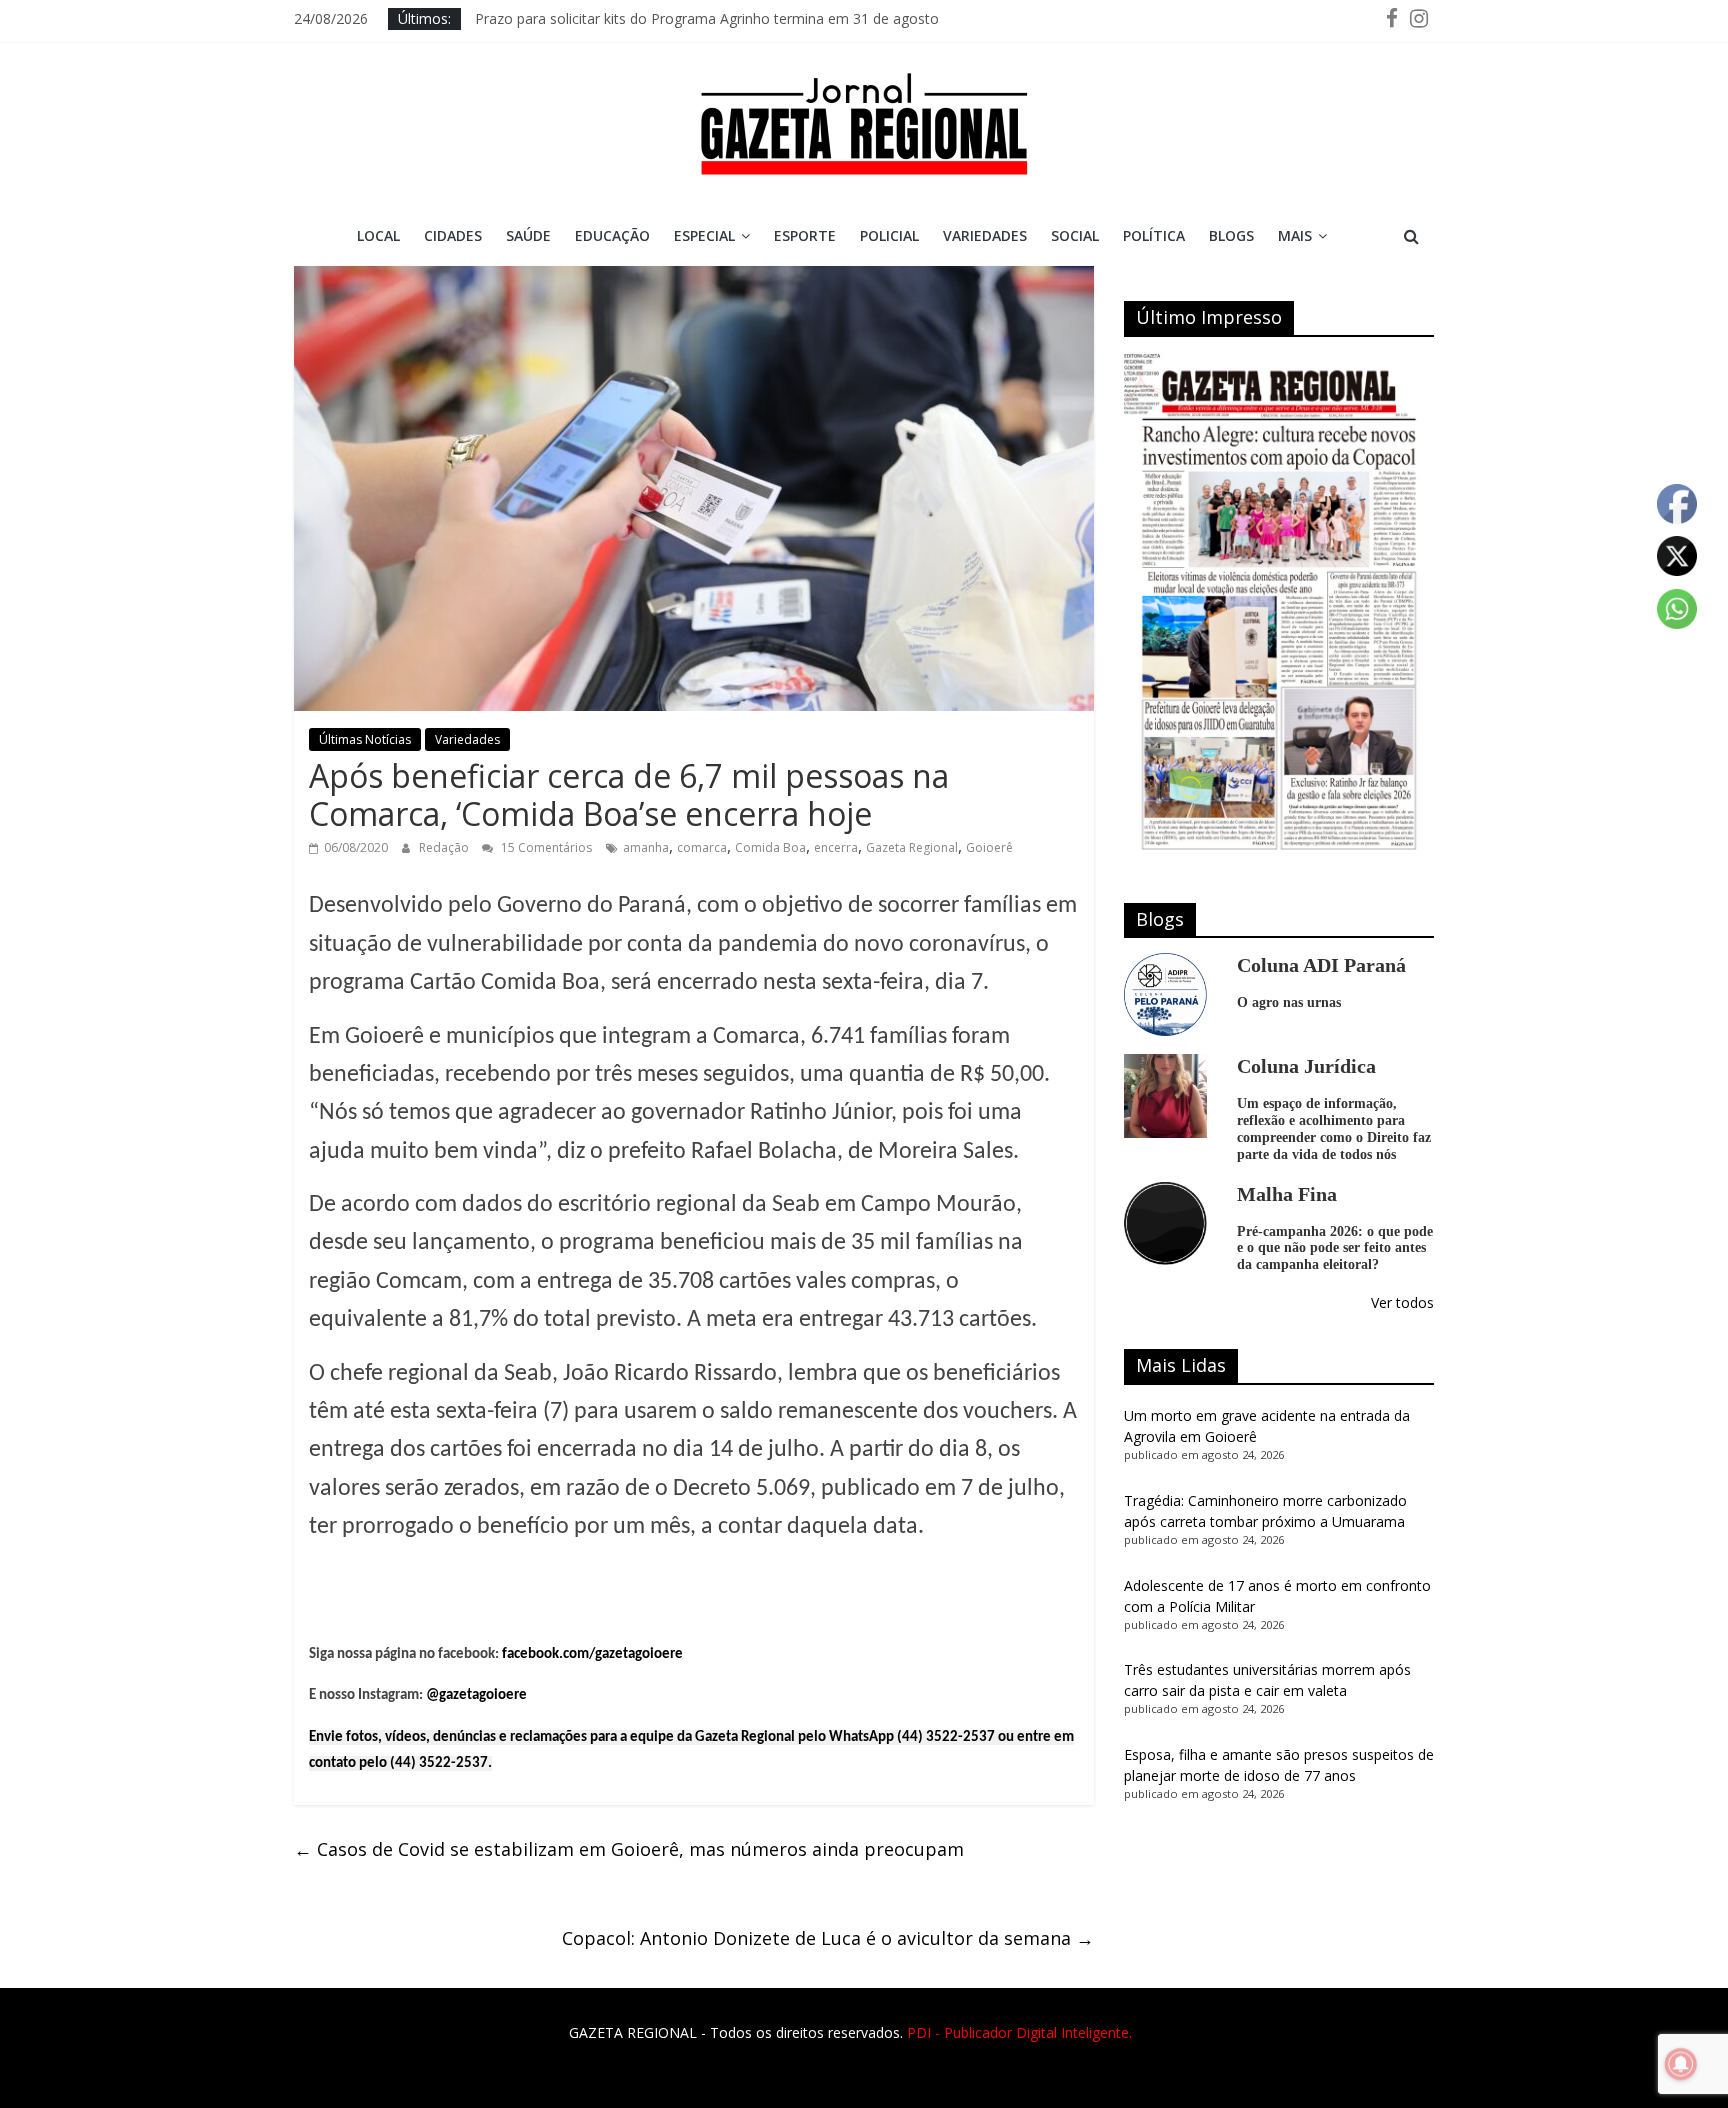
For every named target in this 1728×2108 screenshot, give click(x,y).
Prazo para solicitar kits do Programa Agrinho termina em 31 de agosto (707, 18)
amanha (646, 847)
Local (378, 235)
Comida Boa (770, 847)
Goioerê (989, 847)
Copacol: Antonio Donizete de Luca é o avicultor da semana (828, 1938)
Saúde (528, 235)
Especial (704, 235)
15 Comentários (545, 847)
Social (1075, 235)
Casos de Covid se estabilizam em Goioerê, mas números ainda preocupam (629, 1849)
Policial (889, 235)
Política (1154, 235)
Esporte (805, 235)
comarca (702, 847)
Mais (1295, 235)
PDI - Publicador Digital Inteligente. (1019, 2032)
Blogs (1231, 235)
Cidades (453, 235)
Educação (612, 235)
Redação (445, 847)
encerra (836, 847)
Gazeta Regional (912, 847)
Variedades (985, 235)
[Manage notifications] (1681, 2064)
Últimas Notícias (365, 739)
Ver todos (1402, 1302)
